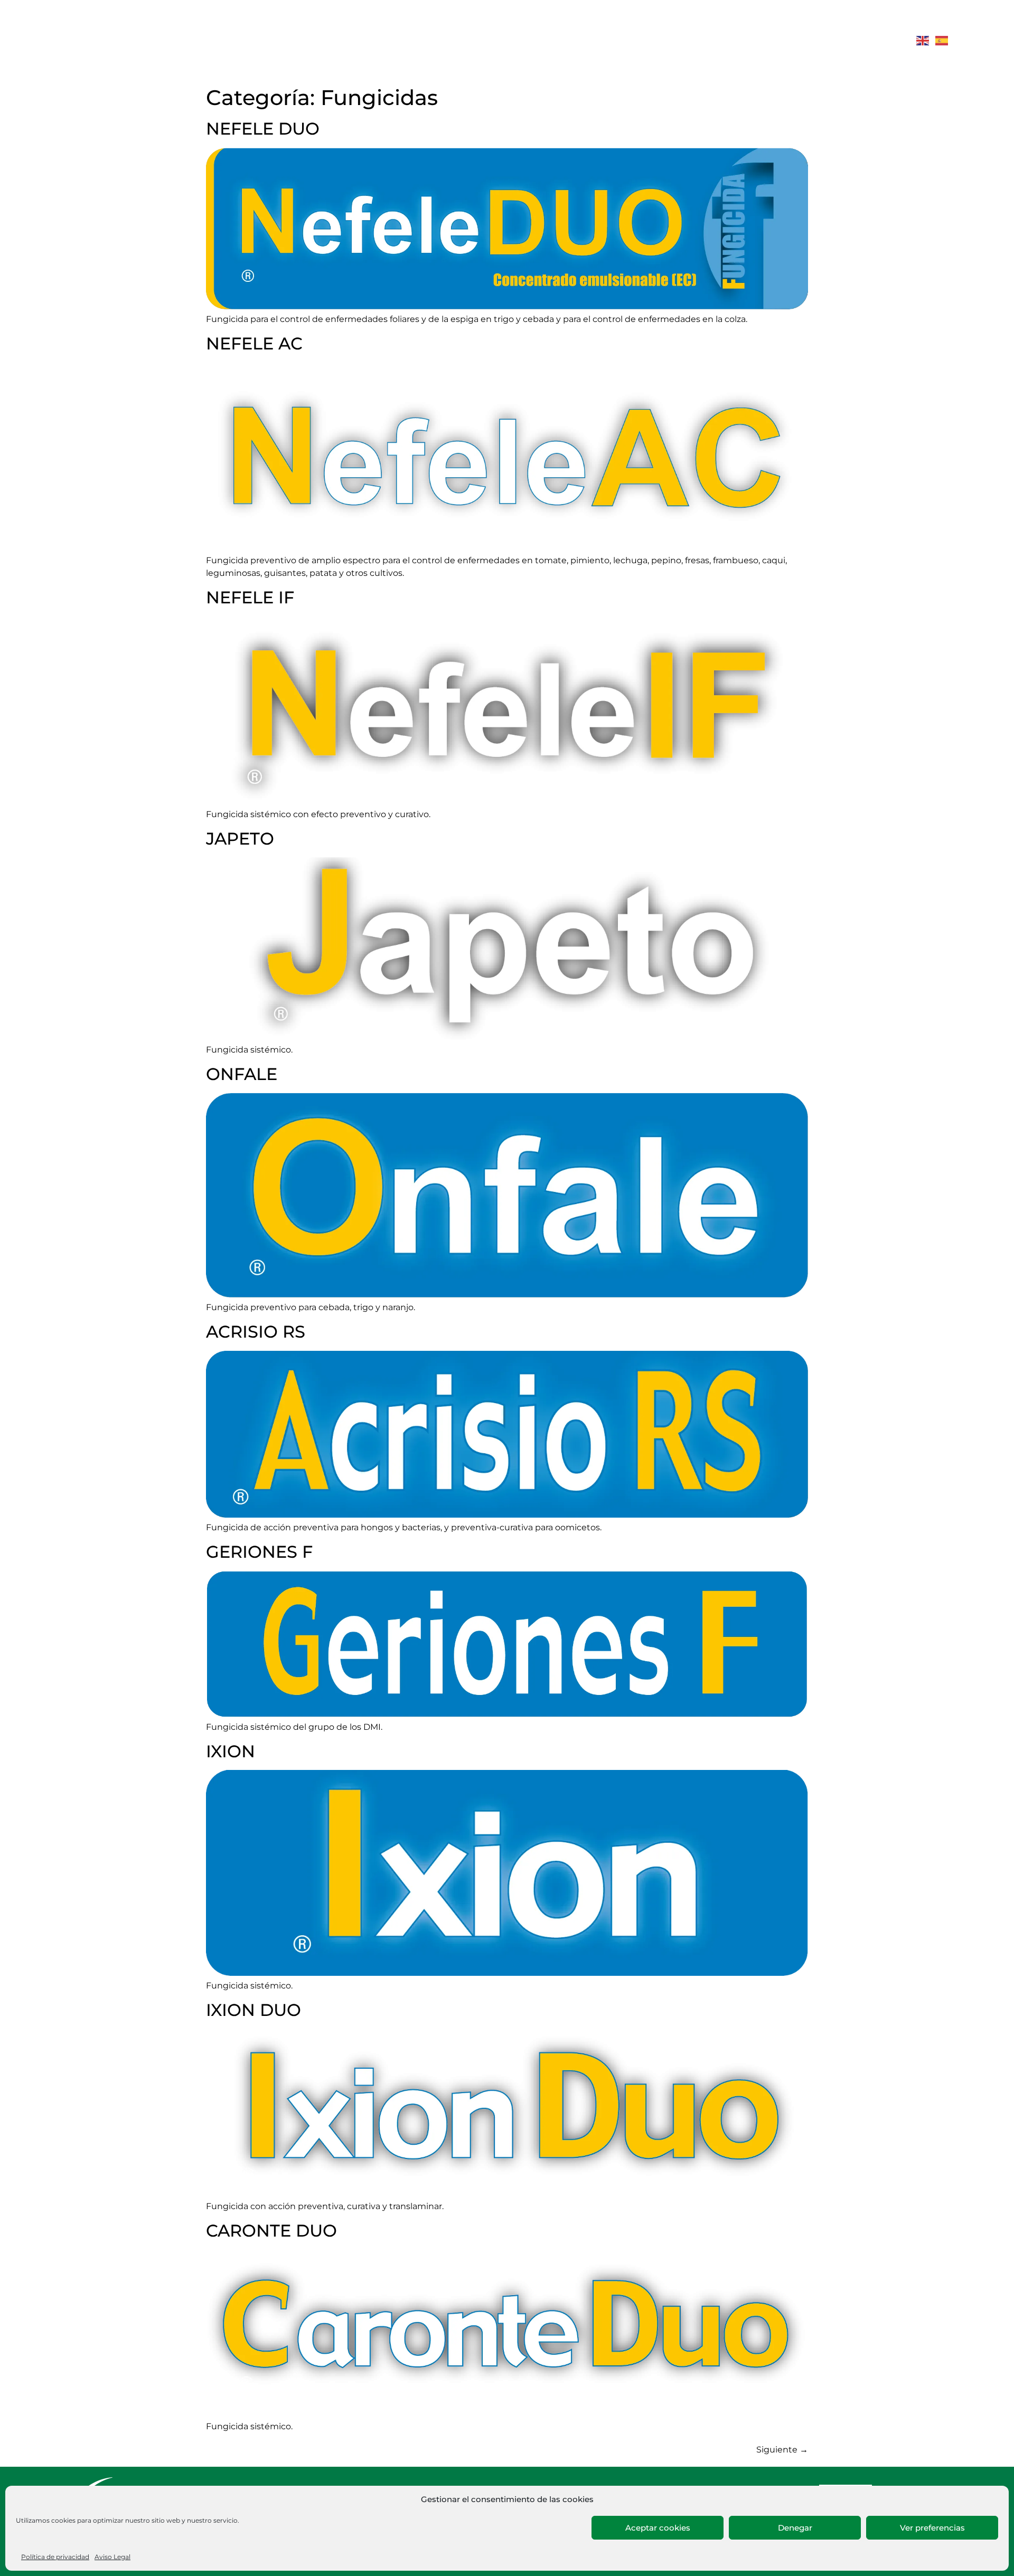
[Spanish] (942, 40)
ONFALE (242, 1074)
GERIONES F (259, 1552)
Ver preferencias (932, 2528)
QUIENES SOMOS (370, 40)
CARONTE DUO (271, 2231)
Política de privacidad (55, 2557)
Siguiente (782, 2450)
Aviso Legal (112, 2557)
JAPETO (240, 839)
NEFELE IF (250, 597)
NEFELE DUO (263, 129)
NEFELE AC (254, 343)
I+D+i (543, 40)
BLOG (587, 40)
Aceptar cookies (658, 2528)
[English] (923, 40)
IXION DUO (253, 2010)
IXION (231, 1751)
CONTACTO (644, 40)
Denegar (795, 2528)
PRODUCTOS (470, 40)
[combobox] (740, 41)
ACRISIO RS (256, 1332)
